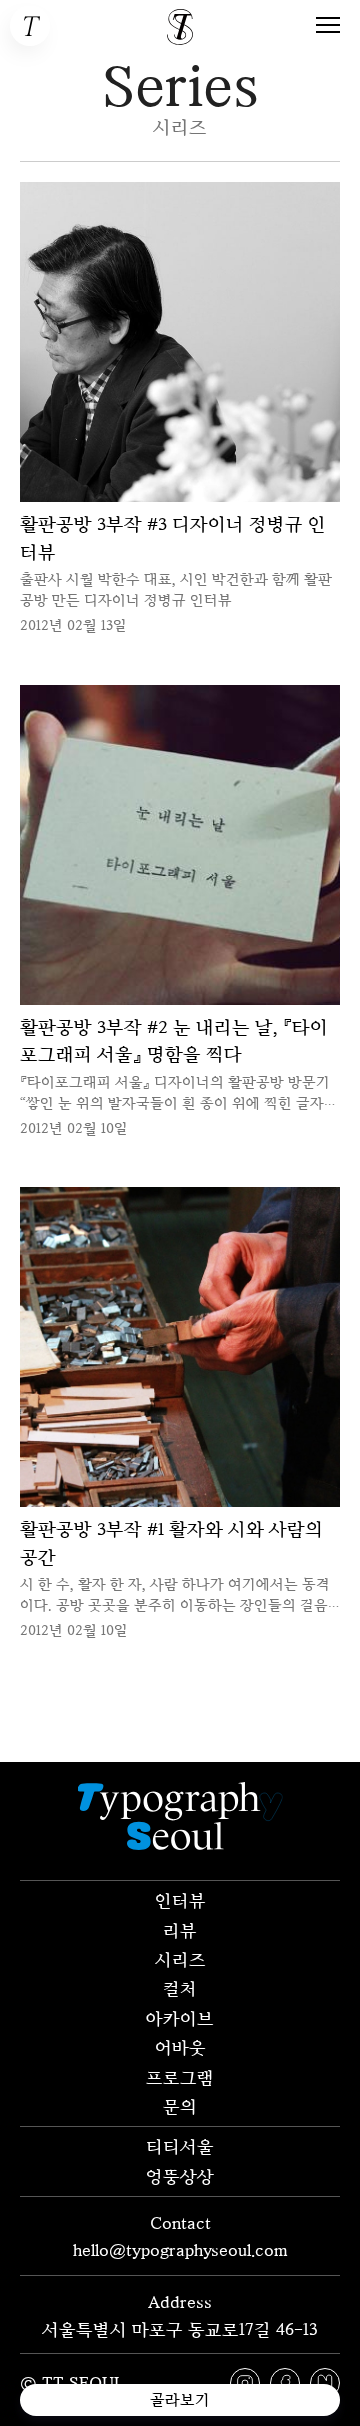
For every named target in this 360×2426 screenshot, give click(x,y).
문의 (180, 2106)
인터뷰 (180, 1900)
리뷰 (180, 1930)
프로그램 (180, 2077)
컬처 (180, 1988)
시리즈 (180, 1959)
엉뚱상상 (180, 2176)
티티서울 (180, 2146)
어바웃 (180, 2047)
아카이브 (180, 2018)
